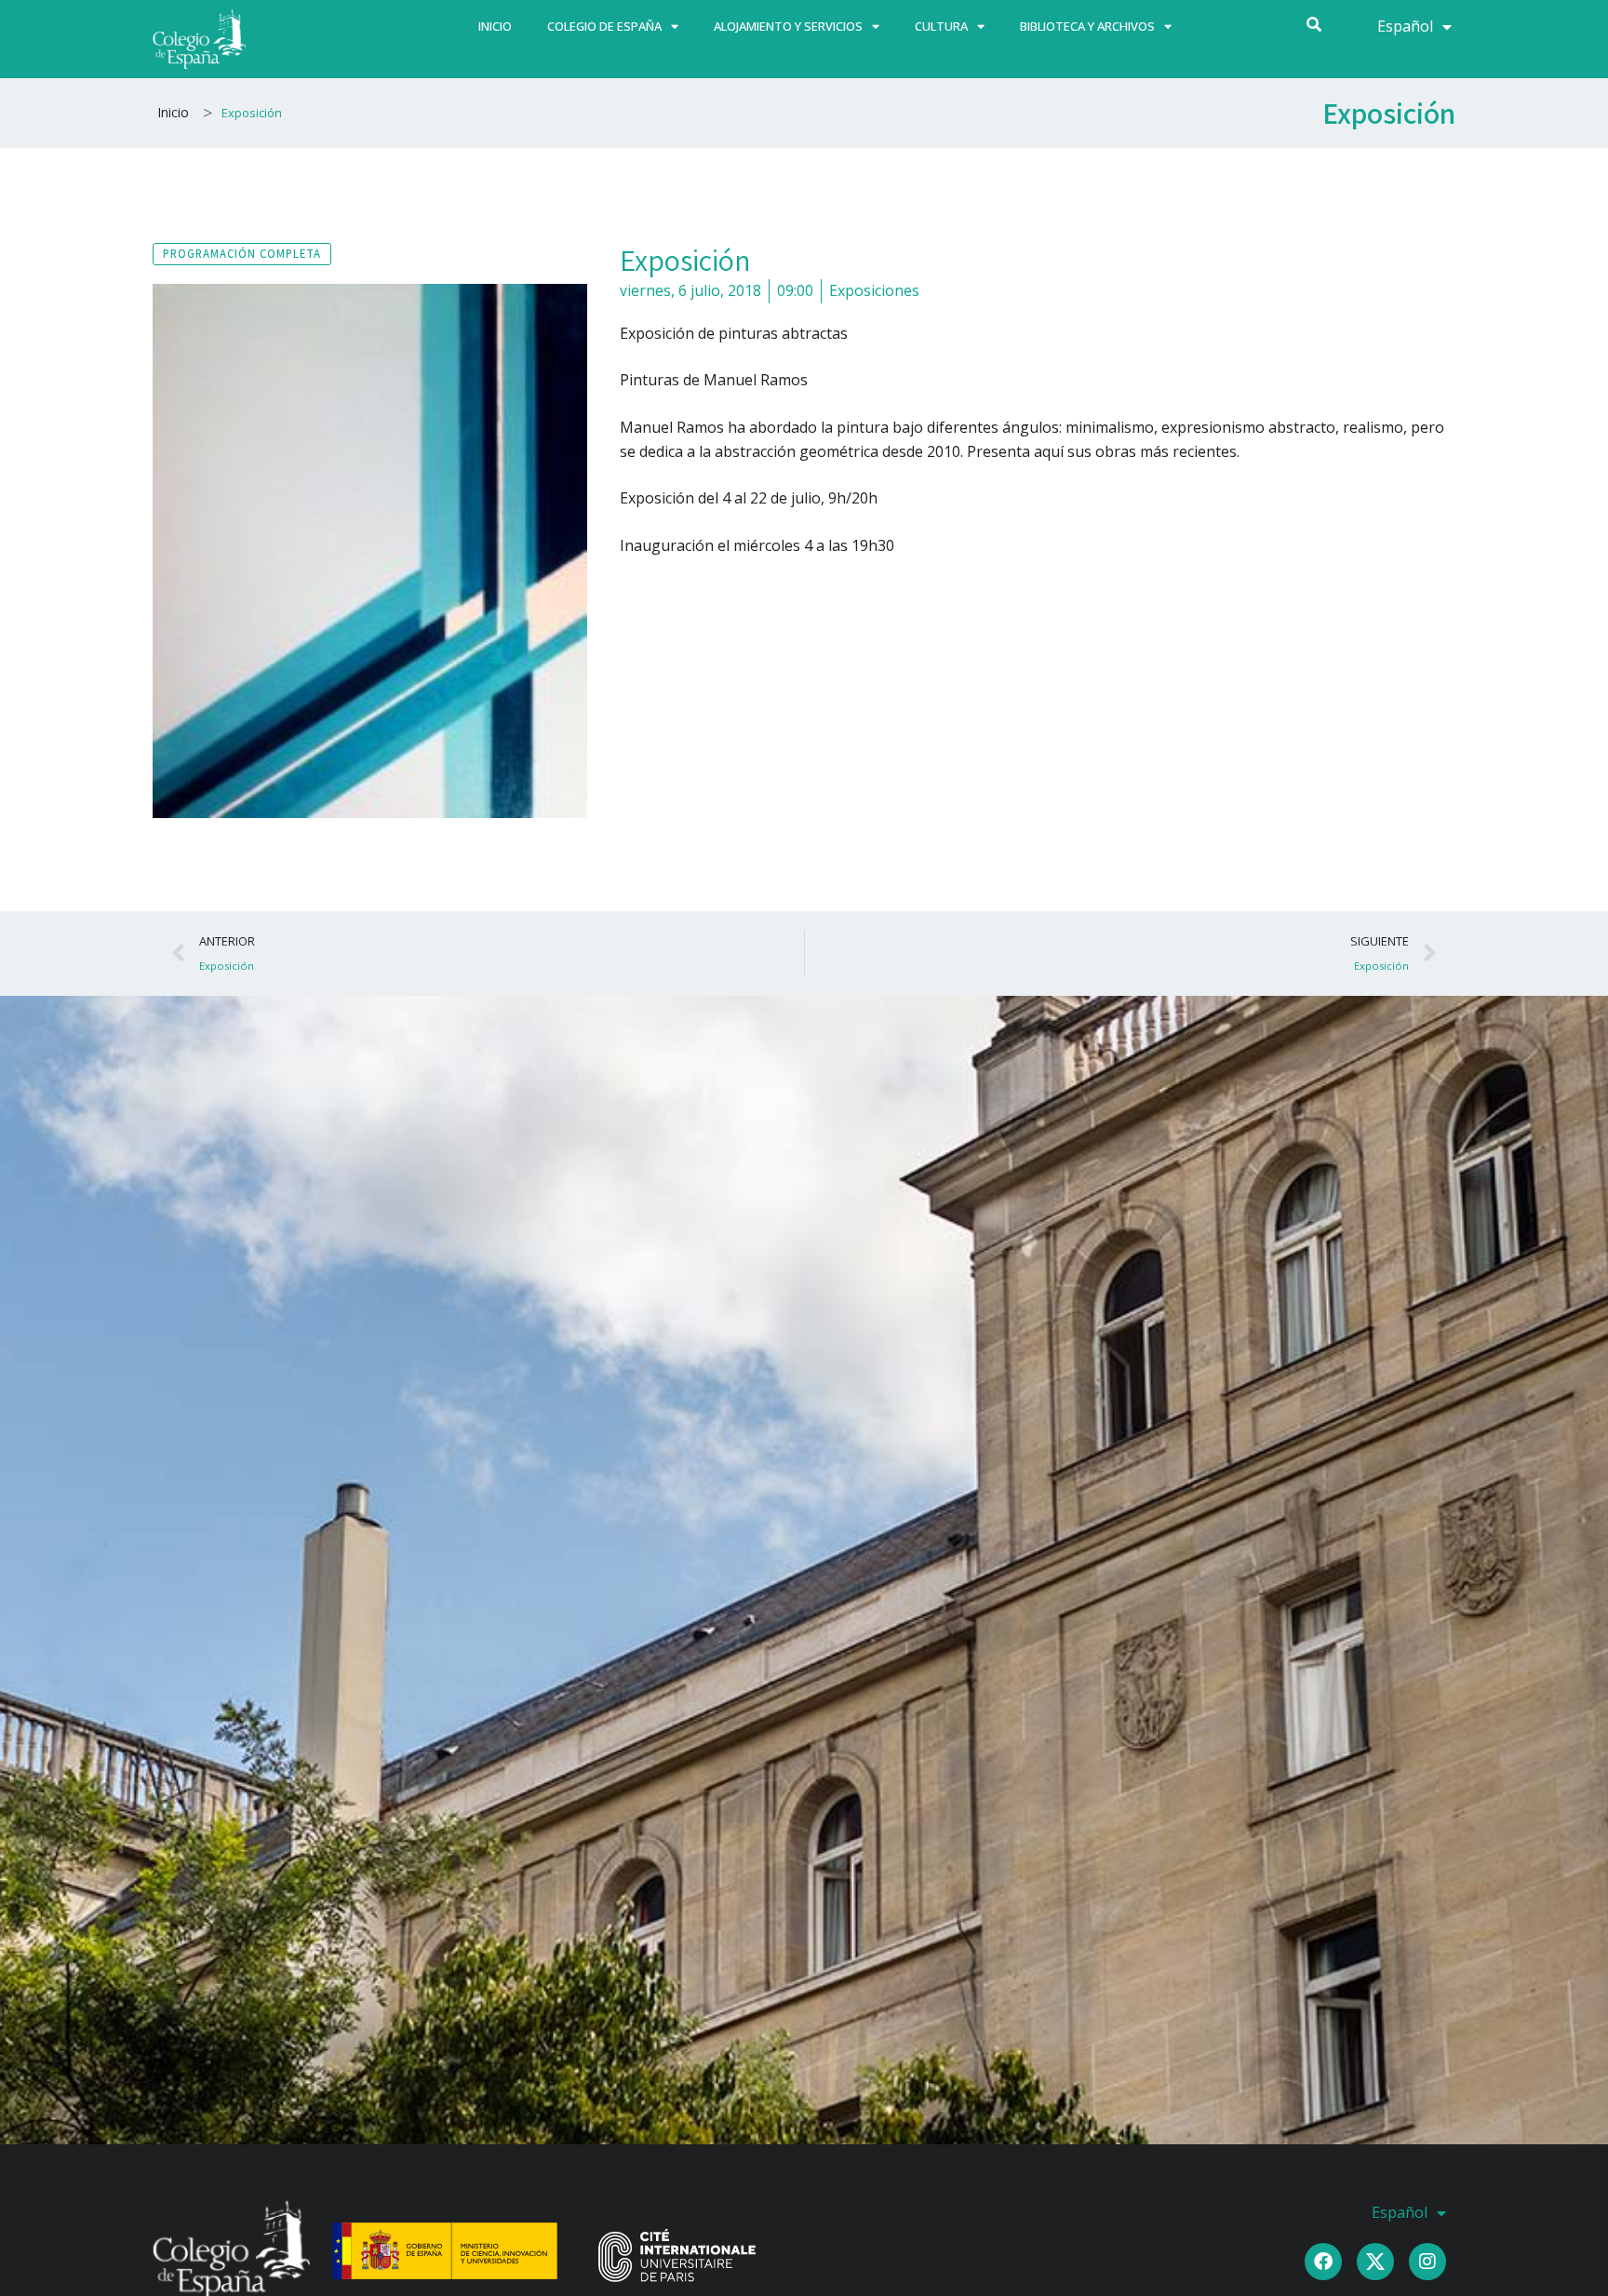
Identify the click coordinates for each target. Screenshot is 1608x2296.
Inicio (495, 26)
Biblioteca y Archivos (1087, 26)
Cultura (941, 26)
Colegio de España (604, 26)
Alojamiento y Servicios (788, 26)
